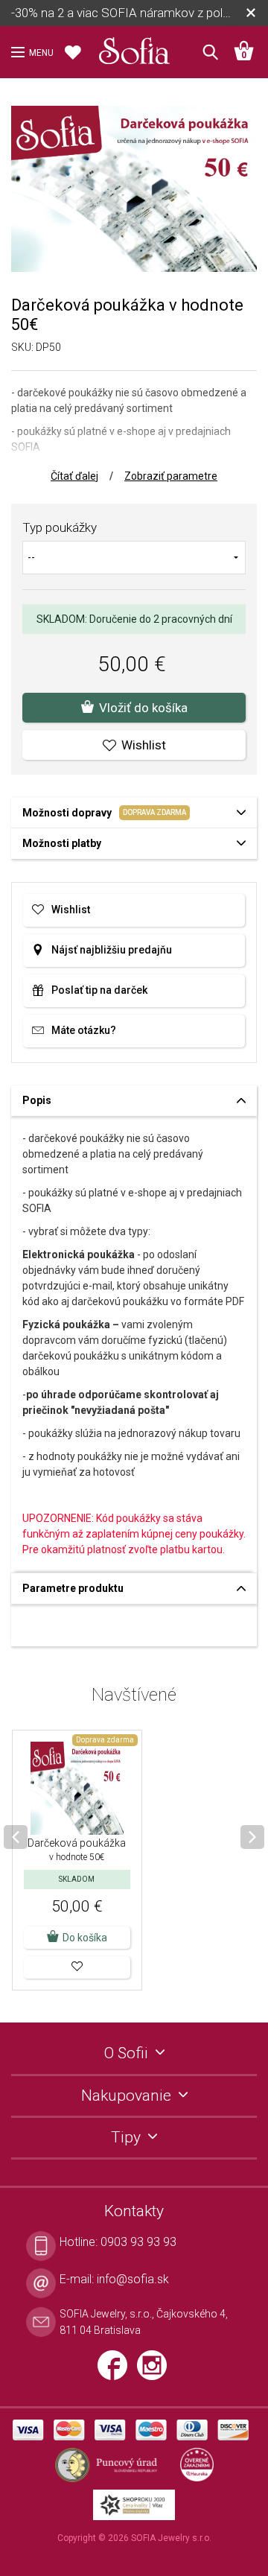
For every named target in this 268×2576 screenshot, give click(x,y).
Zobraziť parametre (171, 476)
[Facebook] (117, 2371)
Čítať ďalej (74, 476)
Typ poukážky (60, 527)
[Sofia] (134, 48)
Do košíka (85, 1938)
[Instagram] (156, 2371)
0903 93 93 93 (138, 2242)
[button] (77, 1967)
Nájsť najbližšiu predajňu (112, 950)
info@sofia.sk (133, 2279)
